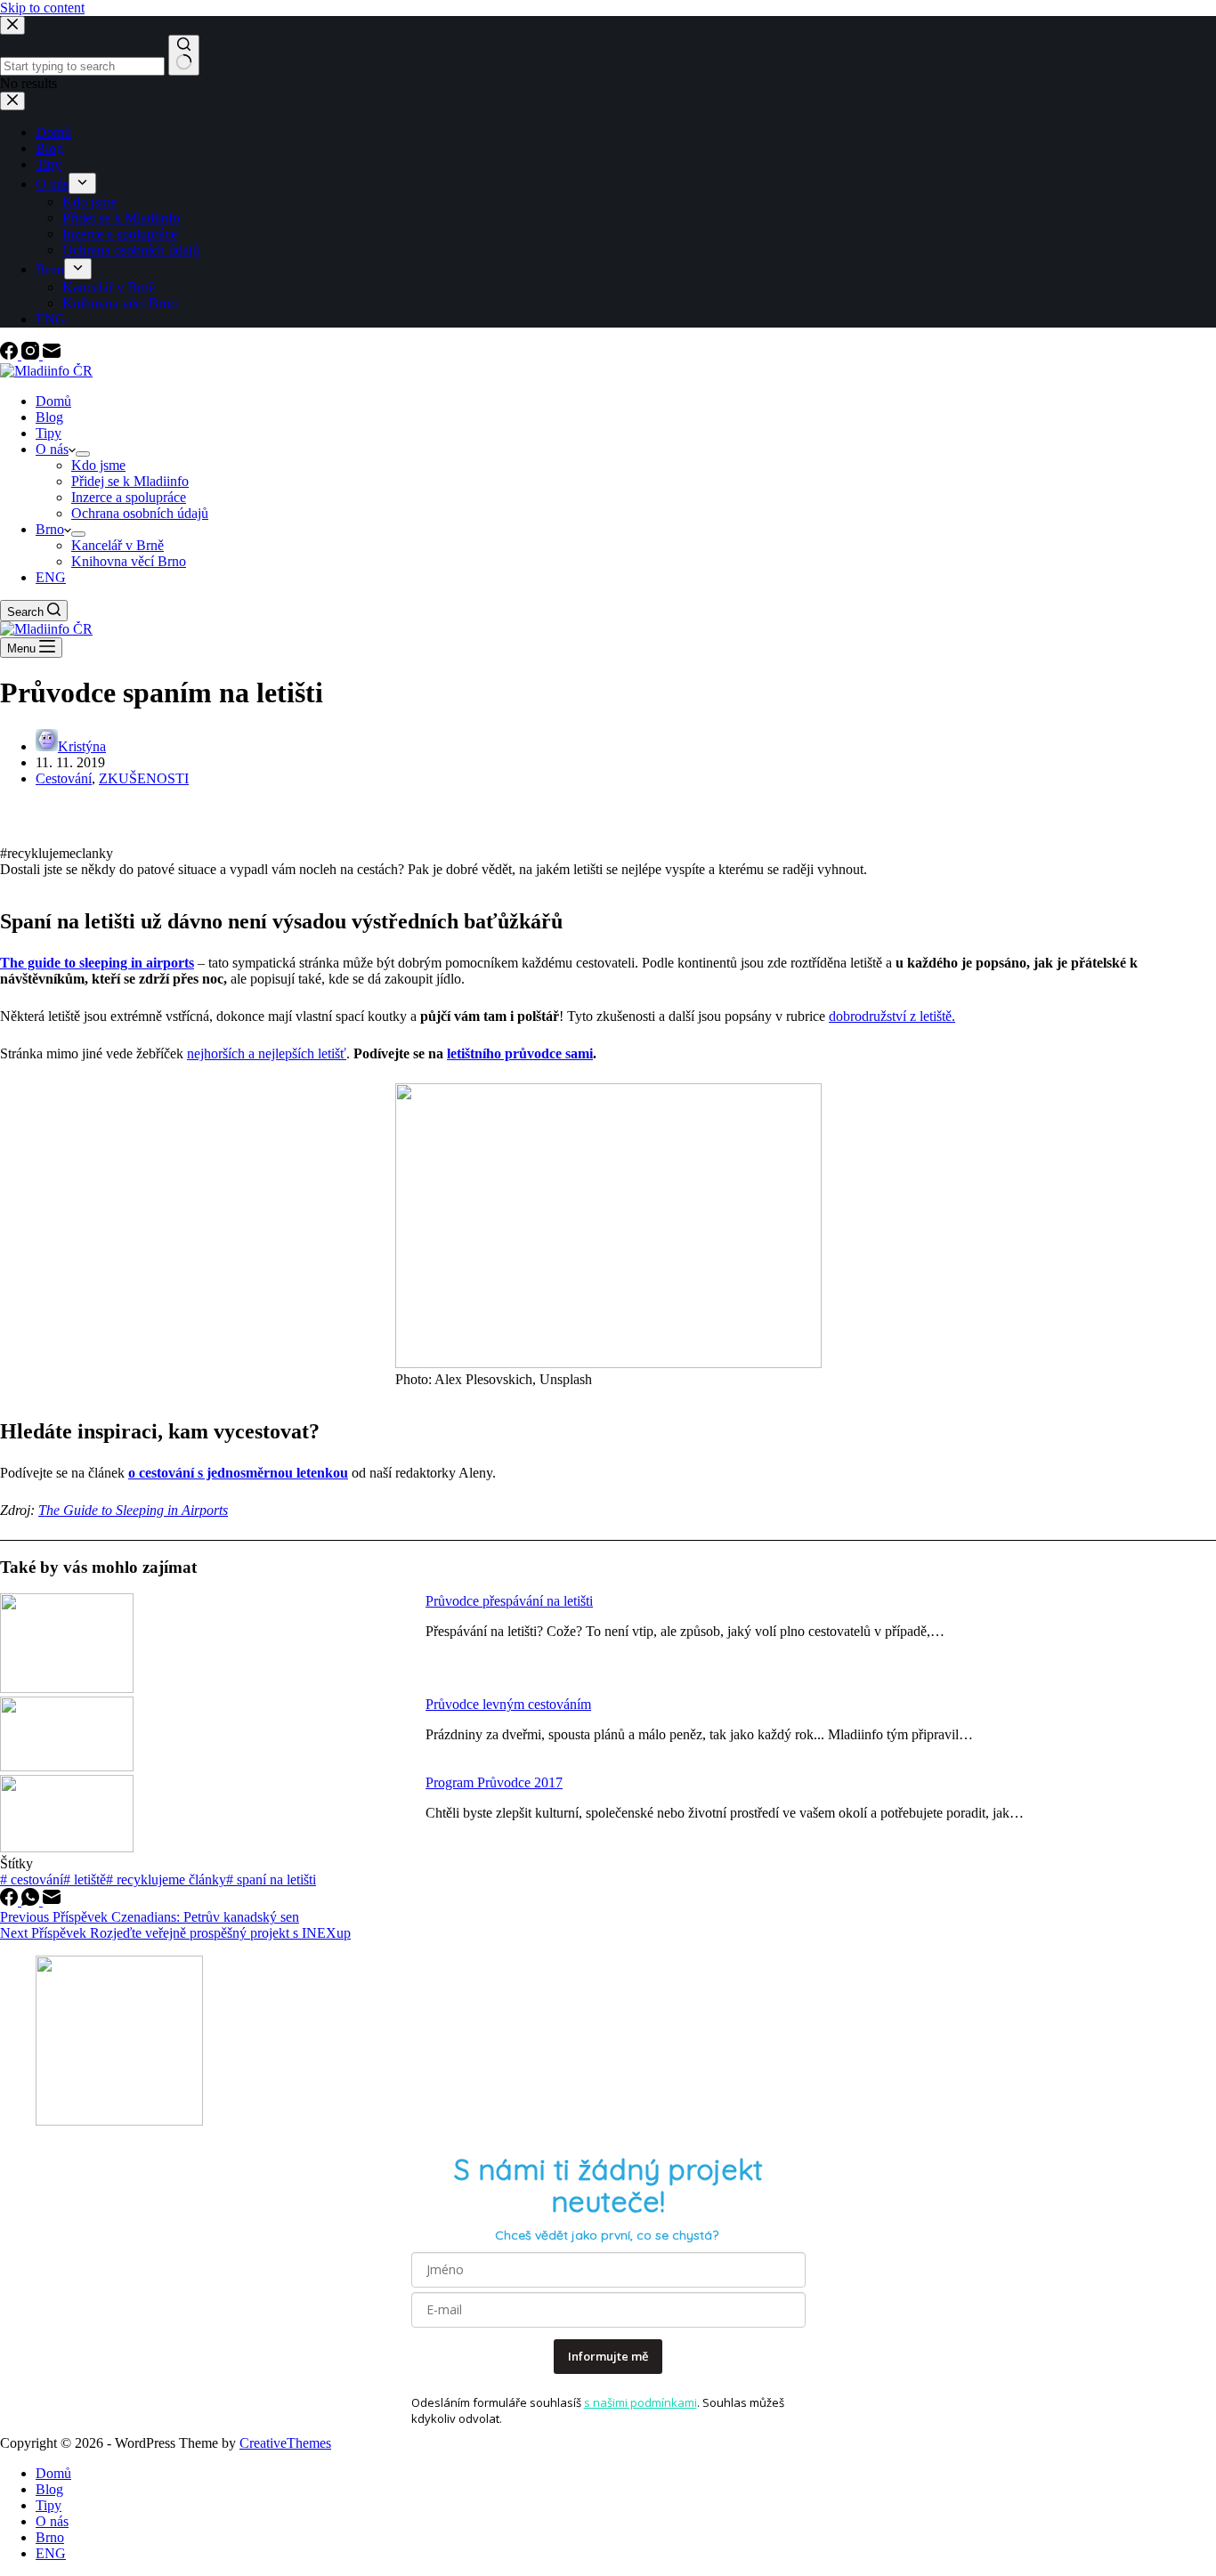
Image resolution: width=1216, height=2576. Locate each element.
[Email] (52, 355)
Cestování (64, 778)
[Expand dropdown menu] (83, 454)
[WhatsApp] (32, 1901)
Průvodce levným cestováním (508, 1704)
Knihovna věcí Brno (129, 561)
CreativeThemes (285, 2443)
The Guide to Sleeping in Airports (133, 1510)
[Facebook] (11, 355)
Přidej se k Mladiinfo (130, 481)
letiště (85, 1879)
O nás (52, 449)
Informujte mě (608, 2356)
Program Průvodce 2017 (494, 1782)
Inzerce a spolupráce (129, 497)
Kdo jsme (98, 465)
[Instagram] (32, 355)
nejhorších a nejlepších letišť (267, 1053)
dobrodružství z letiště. (892, 1016)
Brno (50, 529)
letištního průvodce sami (520, 1053)
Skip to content (42, 8)
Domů (53, 401)
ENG (51, 577)
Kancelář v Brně (118, 545)
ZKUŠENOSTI (144, 778)
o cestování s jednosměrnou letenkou (238, 1473)
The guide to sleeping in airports (97, 963)
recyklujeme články (166, 1879)
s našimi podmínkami (640, 2402)
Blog (49, 417)
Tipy (49, 433)
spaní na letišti (271, 1879)
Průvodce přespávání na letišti (509, 1601)
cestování (32, 1879)
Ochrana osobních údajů (140, 513)
